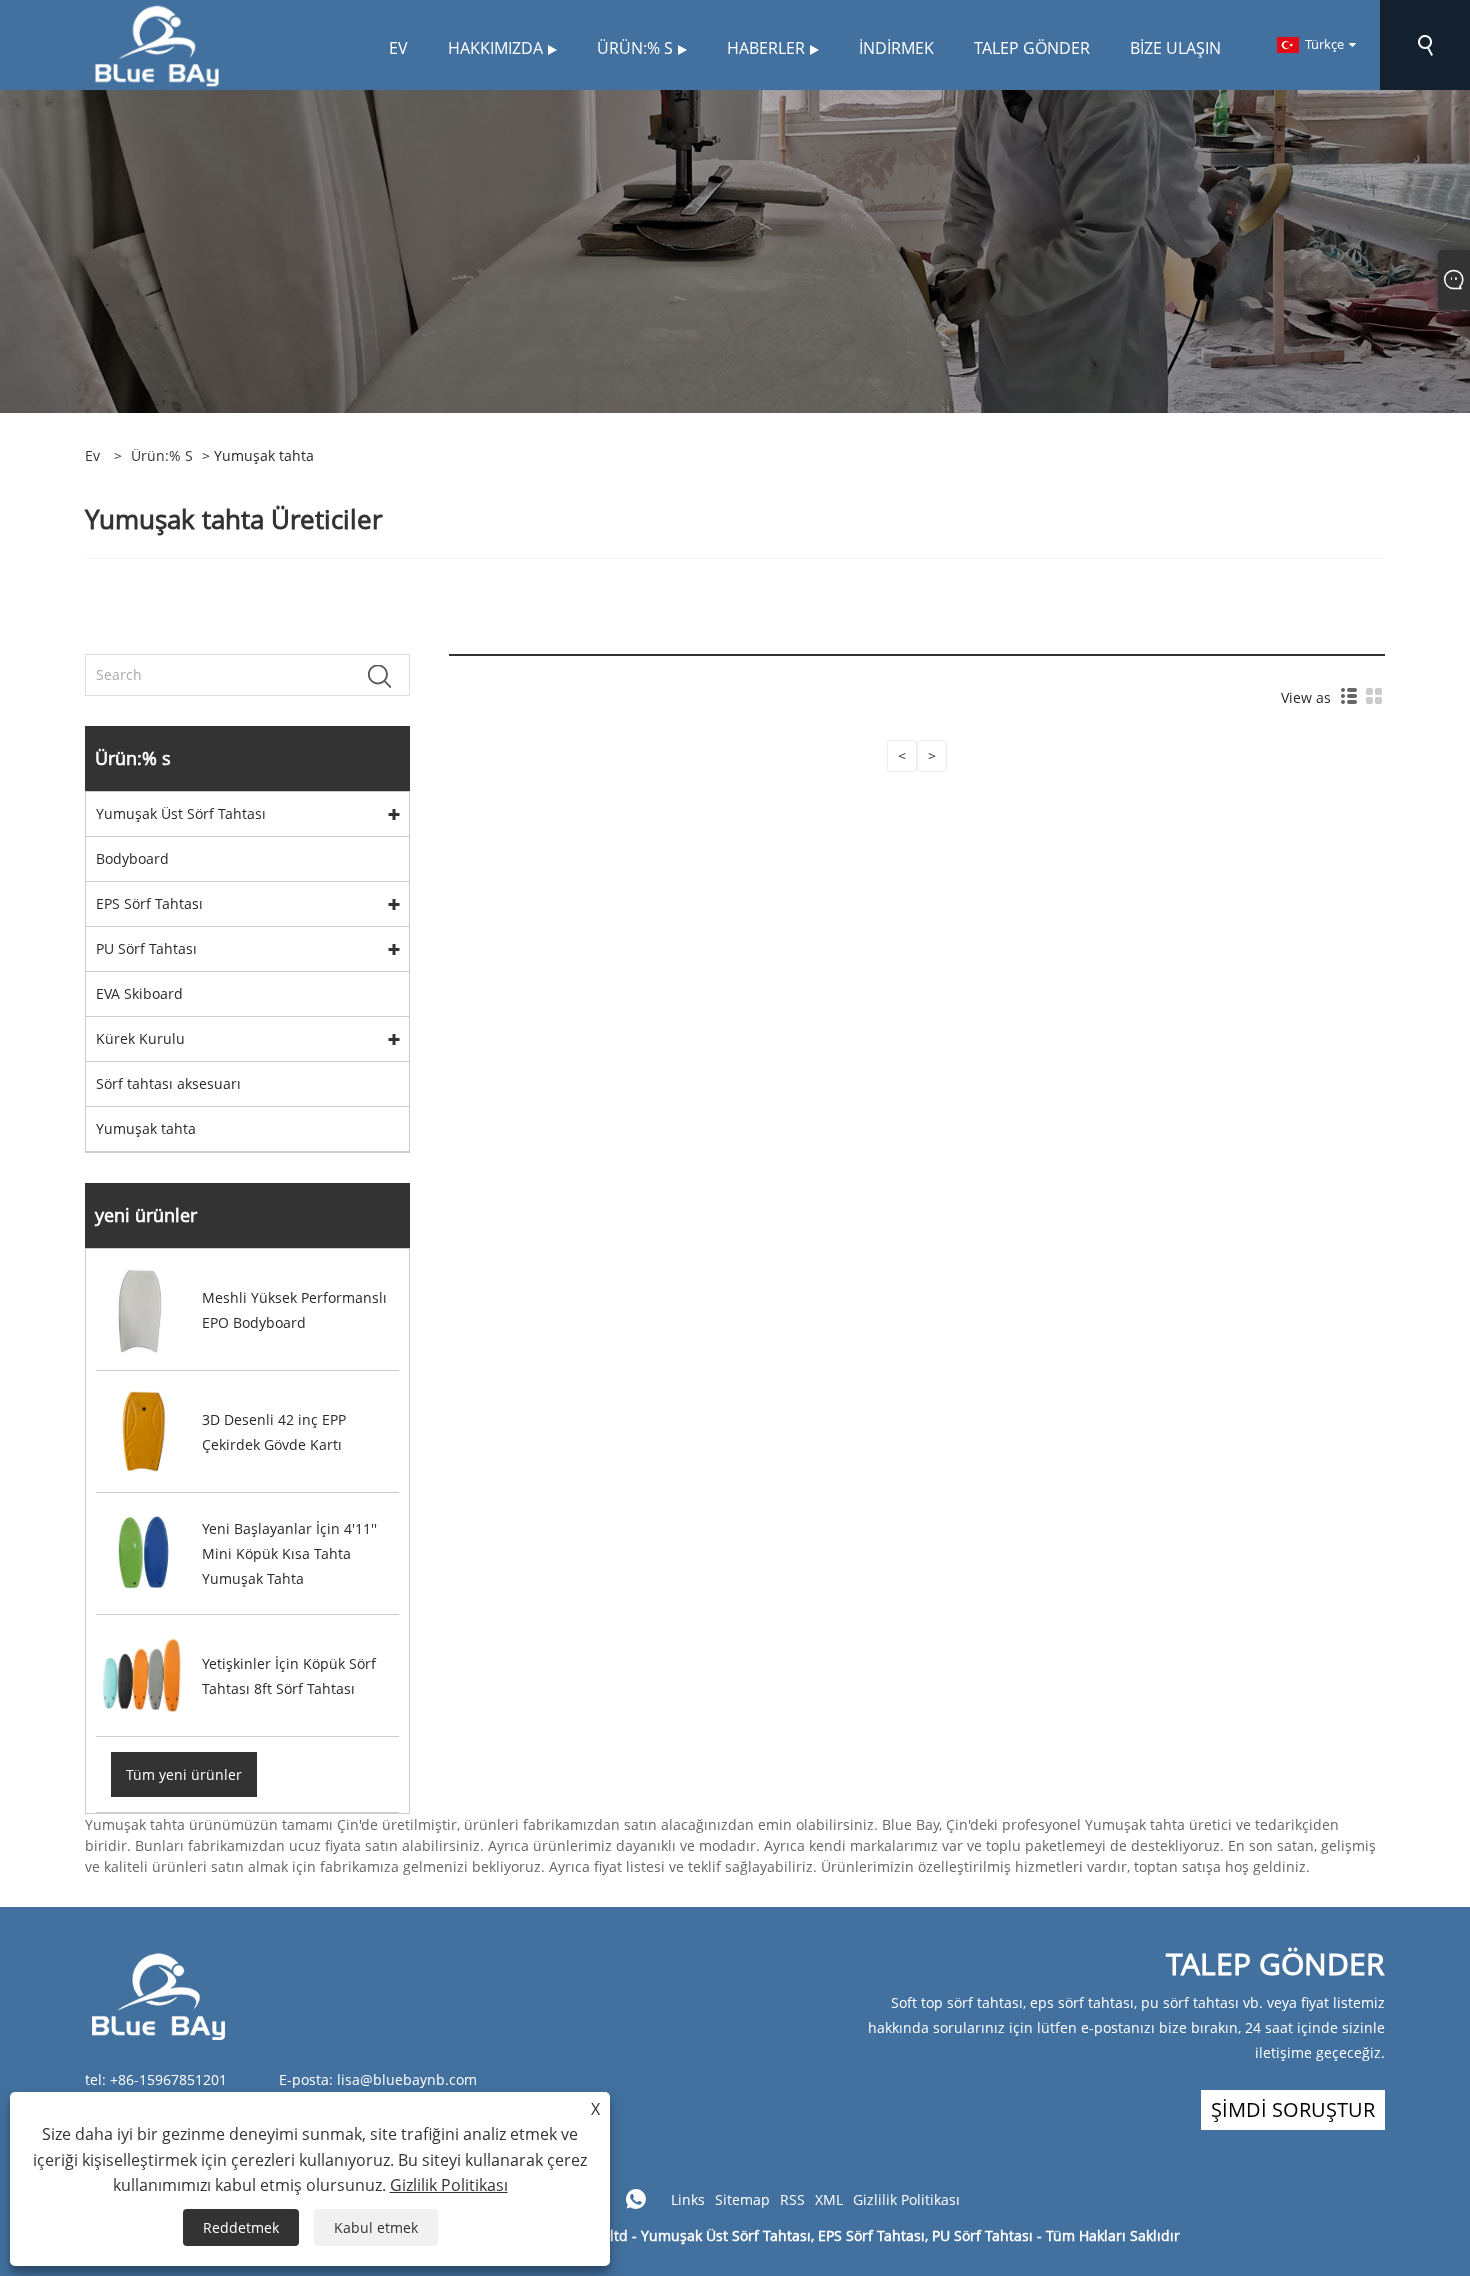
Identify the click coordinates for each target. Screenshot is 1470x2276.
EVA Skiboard (139, 993)
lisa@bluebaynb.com (407, 2079)
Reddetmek (241, 2227)
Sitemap (742, 2199)
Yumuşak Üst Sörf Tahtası (181, 813)
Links (688, 2199)
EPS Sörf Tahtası (149, 903)
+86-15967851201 (168, 2079)
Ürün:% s (162, 455)
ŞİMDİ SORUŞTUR (1293, 2109)
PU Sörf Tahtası (146, 948)
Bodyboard (132, 858)
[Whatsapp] (636, 2199)
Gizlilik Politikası (906, 2199)
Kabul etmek (376, 2227)
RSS (792, 2199)
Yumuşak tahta (146, 1128)
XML (829, 2199)
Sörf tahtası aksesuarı (168, 1083)
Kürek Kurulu (140, 1038)
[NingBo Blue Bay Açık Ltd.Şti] (157, 43)
